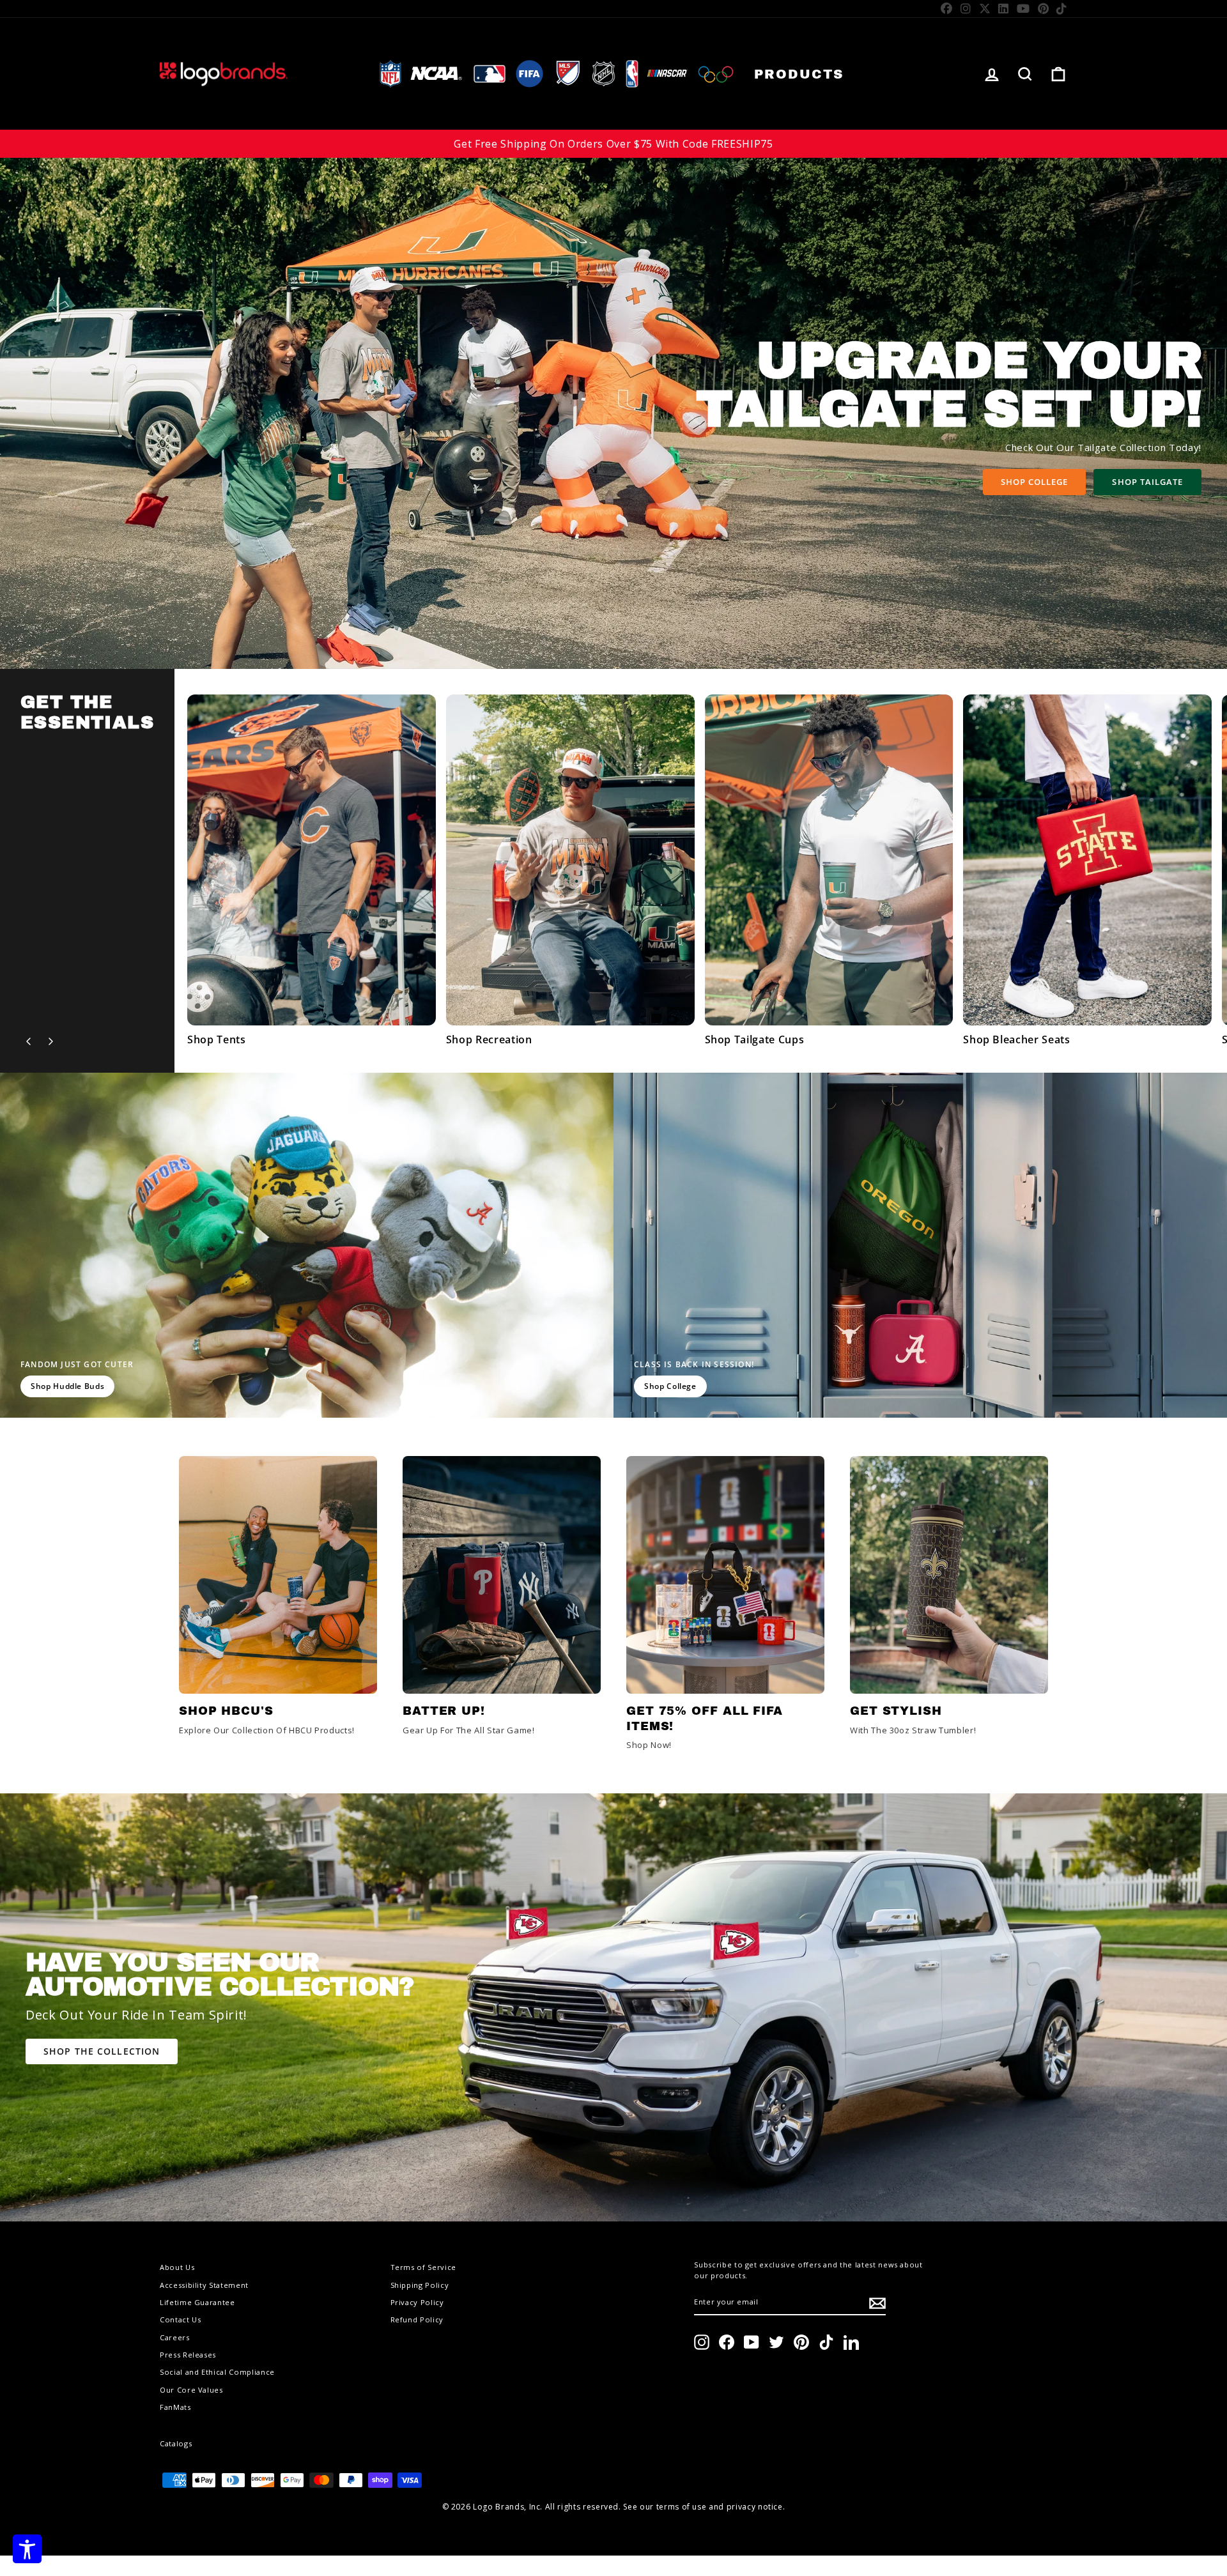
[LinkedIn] (1004, 8)
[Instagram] (966, 8)
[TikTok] (1062, 8)
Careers (175, 2337)
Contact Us (181, 2319)
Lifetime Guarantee (197, 2302)
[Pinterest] (1044, 8)
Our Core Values (191, 2390)
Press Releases (188, 2355)
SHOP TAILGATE (1147, 482)
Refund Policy (417, 2319)
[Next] (50, 1041)
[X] (985, 8)
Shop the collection (102, 2051)
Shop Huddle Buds (67, 1386)
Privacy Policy (417, 2302)
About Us (177, 2267)
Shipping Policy (420, 2285)
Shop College (1034, 482)
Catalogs (176, 2443)
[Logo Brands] (224, 74)
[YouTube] (1023, 8)
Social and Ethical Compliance (217, 2372)
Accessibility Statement (204, 2285)
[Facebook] (947, 8)
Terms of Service (423, 2267)
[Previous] (29, 1041)
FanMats (175, 2407)
